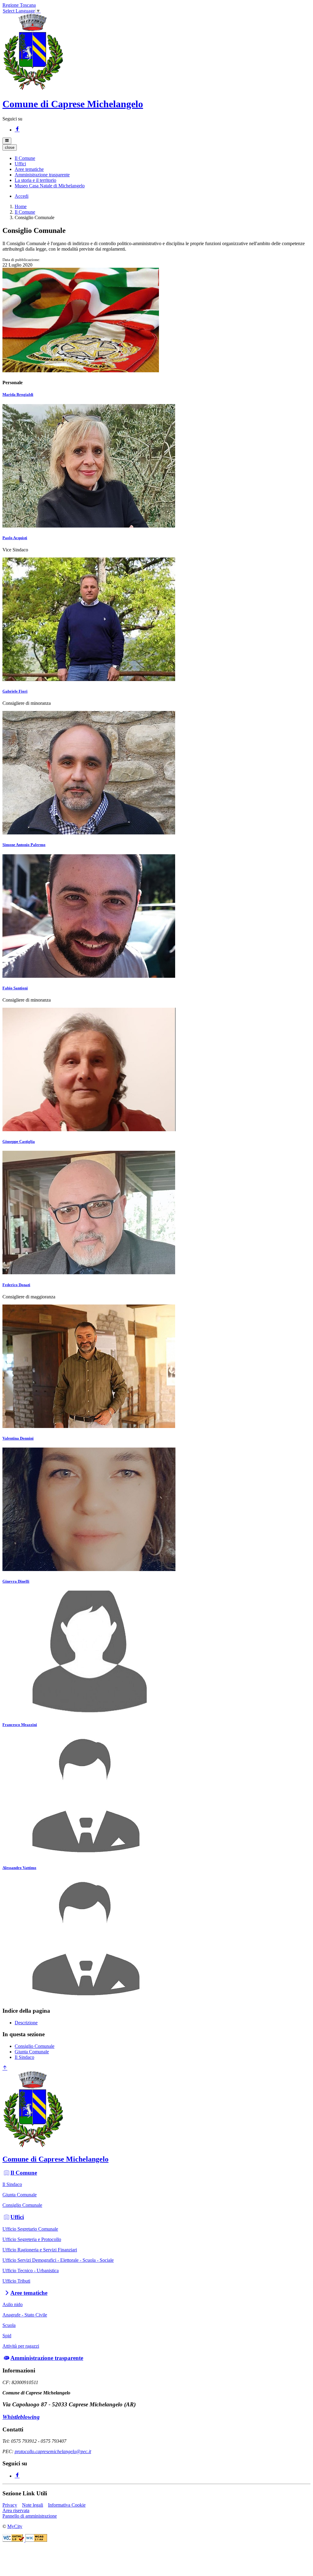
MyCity (15, 2526)
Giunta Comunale (32, 2052)
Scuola (9, 2325)
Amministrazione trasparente (47, 2358)
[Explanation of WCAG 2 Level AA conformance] (36, 2540)
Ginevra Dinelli (16, 1581)
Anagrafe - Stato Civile (25, 2315)
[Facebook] (17, 130)
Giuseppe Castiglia (19, 1141)
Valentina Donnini (18, 1438)
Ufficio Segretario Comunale (30, 2229)
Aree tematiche (29, 2293)
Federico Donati (16, 1285)
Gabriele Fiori (15, 691)
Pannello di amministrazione (30, 2516)
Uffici (17, 2217)
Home (21, 206)
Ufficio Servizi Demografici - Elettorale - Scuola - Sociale (58, 2260)
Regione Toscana (19, 5)
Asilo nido (13, 2304)
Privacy (10, 2505)
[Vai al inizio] (5, 2068)
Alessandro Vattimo (19, 1868)
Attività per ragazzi (21, 2346)
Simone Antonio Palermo (24, 845)
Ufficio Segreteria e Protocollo (32, 2239)
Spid (7, 2336)
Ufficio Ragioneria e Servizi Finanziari (40, 2250)
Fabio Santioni (15, 988)
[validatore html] (14, 2540)
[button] (25, 158)
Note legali (33, 2505)
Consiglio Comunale (35, 2046)
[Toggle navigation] (7, 141)
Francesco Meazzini (20, 1725)
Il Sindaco (24, 2057)
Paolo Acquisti (15, 538)
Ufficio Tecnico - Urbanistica (31, 2271)
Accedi (22, 196)
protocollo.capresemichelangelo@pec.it (53, 2451)
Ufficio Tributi (16, 2281)
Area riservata (16, 2510)
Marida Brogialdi (18, 394)
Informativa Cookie (67, 2505)
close (10, 147)
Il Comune (25, 212)
